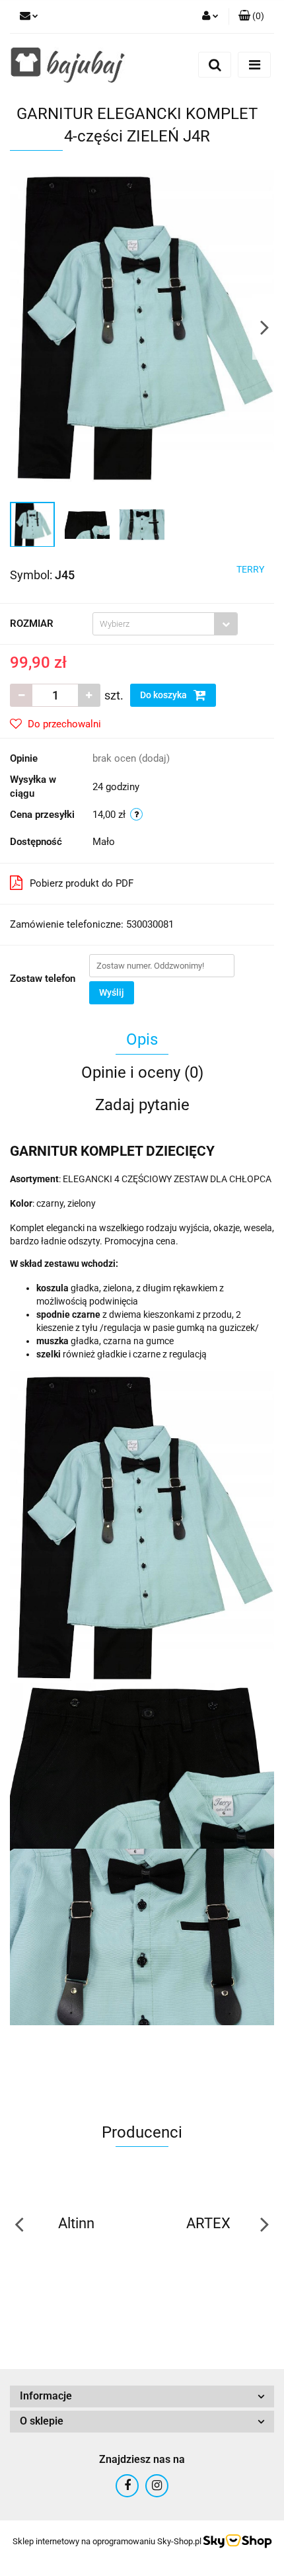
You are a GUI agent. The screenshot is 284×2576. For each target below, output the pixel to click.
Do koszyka (164, 695)
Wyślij (112, 992)
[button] (251, 17)
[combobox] (165, 624)
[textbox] (154, 624)
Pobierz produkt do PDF (82, 883)
